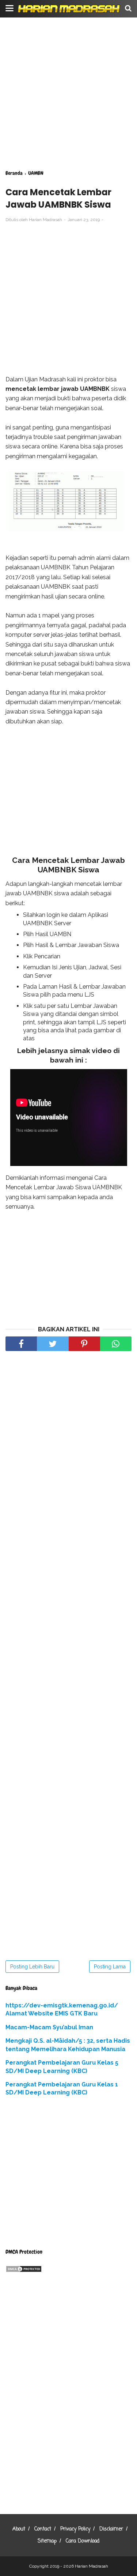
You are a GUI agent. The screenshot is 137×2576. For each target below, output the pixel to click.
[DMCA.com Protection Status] (24, 2271)
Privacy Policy (75, 2529)
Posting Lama (110, 1967)
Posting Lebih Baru (32, 1967)
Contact (43, 2529)
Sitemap (47, 2541)
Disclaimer (111, 2529)
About (19, 2529)
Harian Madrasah (92, 2566)
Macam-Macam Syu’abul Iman (49, 2027)
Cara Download (83, 2541)
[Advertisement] (68, 94)
